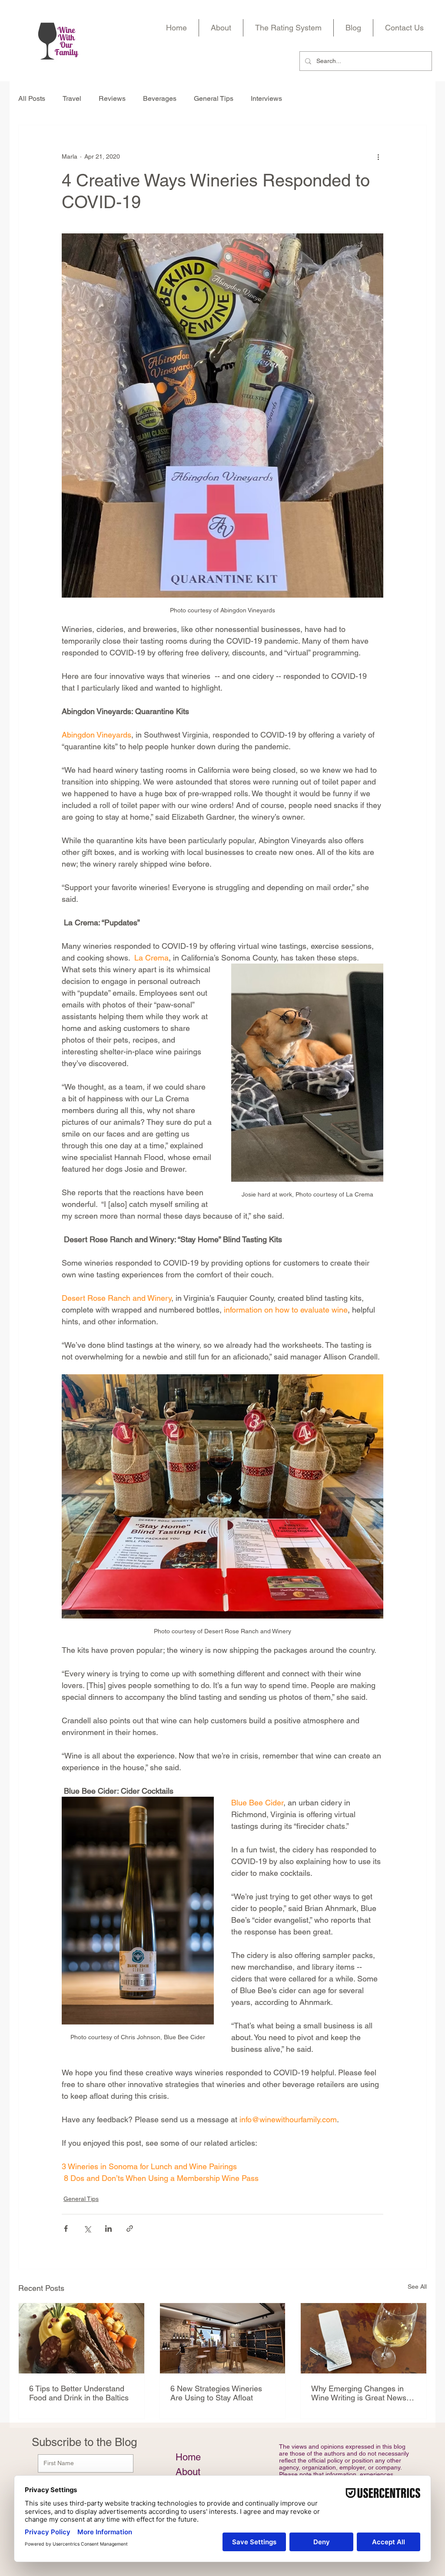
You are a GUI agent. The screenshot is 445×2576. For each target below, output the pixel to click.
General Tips (214, 98)
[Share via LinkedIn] (108, 2229)
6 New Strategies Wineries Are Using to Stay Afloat (216, 2393)
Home (188, 2457)
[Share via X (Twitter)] (87, 2229)
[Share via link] (130, 2229)
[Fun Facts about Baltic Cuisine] (81, 2338)
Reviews (112, 98)
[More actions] (378, 156)
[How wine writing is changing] (364, 2338)
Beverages (160, 98)
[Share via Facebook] (66, 2229)
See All (417, 2287)
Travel (72, 98)
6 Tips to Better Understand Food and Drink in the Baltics (79, 2393)
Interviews (266, 98)
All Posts (32, 98)
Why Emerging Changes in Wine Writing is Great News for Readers (359, 2393)
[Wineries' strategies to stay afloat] (223, 2338)
